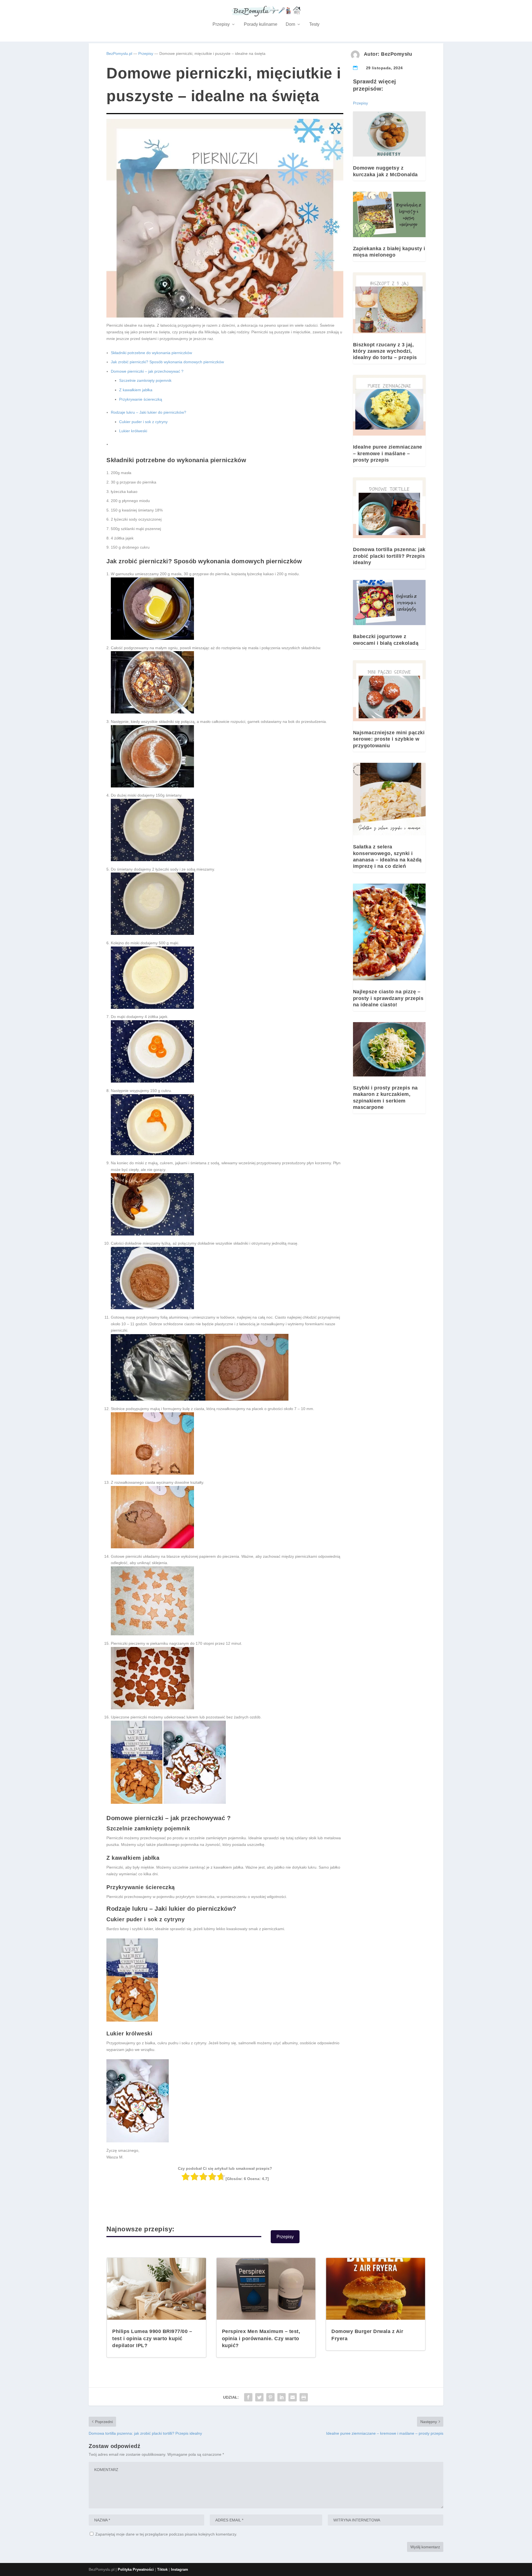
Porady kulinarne (261, 24)
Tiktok (162, 2569)
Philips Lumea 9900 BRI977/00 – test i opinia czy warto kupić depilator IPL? (152, 2338)
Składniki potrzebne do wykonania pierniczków (151, 353)
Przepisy (221, 24)
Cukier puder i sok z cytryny (143, 422)
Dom (290, 24)
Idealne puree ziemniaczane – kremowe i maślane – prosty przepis (388, 453)
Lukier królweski (133, 431)
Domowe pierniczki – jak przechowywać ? (147, 371)
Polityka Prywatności (136, 2569)
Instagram (180, 2569)
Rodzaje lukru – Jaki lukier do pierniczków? (149, 412)
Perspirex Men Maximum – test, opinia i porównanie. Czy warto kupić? (261, 2338)
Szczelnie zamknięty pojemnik (145, 380)
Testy (314, 24)
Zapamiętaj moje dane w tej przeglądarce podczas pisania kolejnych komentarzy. (166, 2534)
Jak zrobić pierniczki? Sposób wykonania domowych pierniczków (167, 362)
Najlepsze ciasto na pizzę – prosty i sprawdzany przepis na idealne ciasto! (388, 998)
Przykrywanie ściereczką (141, 399)
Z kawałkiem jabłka (136, 390)
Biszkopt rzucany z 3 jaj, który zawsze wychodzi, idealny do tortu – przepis (385, 351)
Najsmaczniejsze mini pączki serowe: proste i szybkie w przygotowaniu (389, 739)
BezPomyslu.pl (119, 53)
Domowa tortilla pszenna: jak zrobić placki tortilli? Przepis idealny (389, 556)
